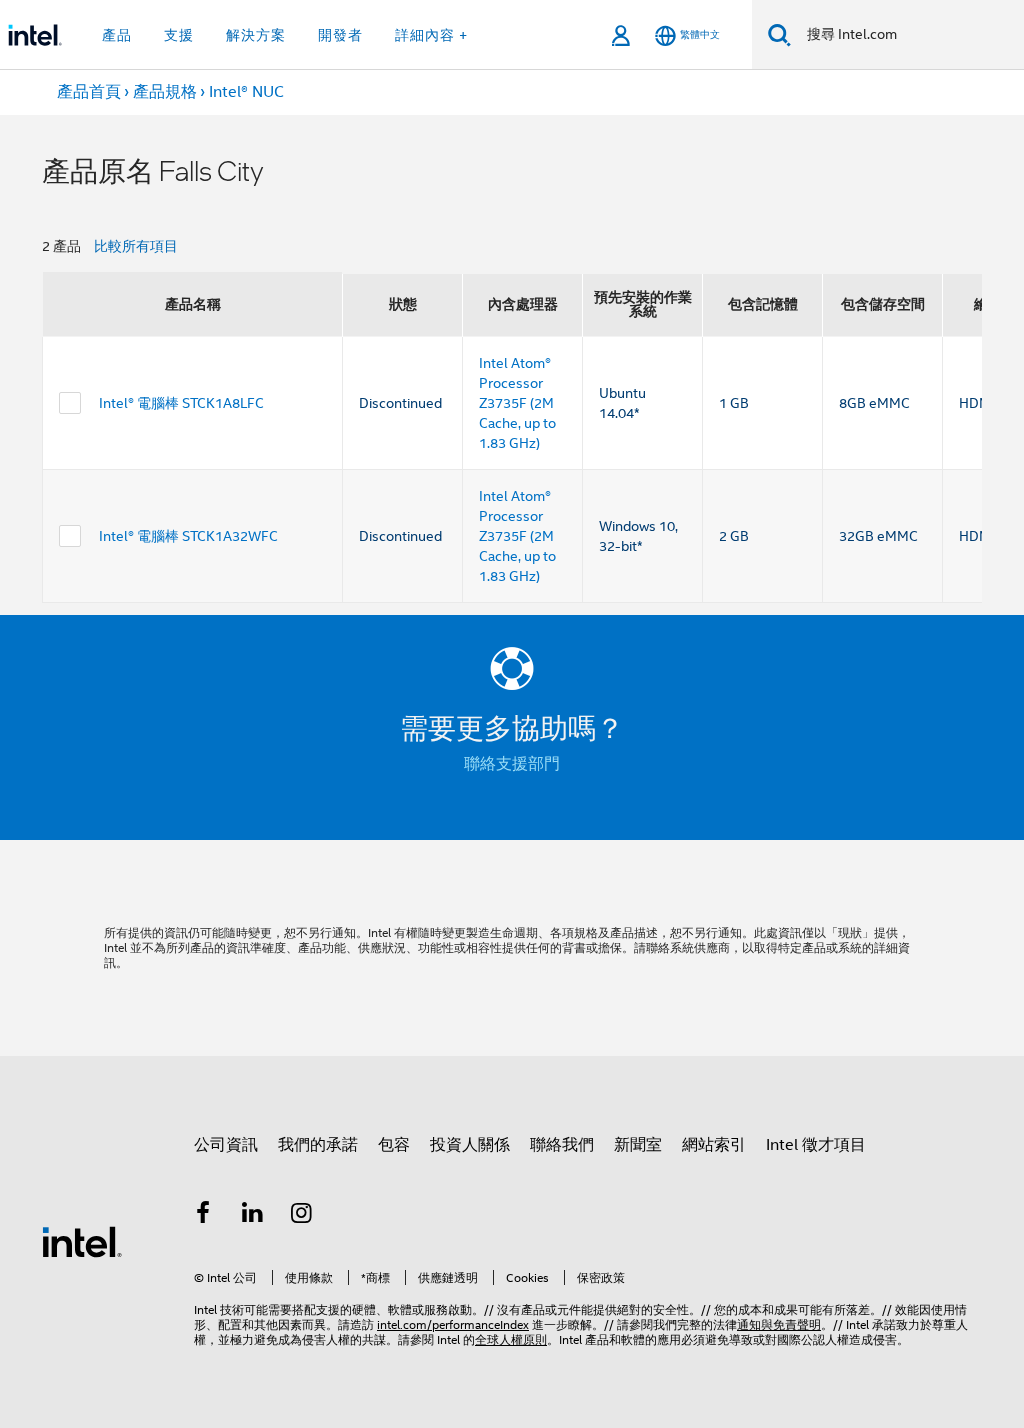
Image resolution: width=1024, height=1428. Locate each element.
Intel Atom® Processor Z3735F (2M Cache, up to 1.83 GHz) (517, 403)
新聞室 (638, 1145)
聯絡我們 (562, 1145)
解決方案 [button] (256, 35)
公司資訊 (226, 1145)
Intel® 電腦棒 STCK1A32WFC (188, 536)
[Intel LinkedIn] (253, 1216)
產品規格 (165, 92)
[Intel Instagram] (302, 1216)
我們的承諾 (318, 1145)
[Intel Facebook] (203, 1216)
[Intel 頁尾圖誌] (82, 1241)
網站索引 (714, 1145)
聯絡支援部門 (512, 764)
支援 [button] (179, 35)
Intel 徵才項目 (816, 1145)
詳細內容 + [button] (431, 35)
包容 (394, 1145)
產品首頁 (89, 92)
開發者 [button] (340, 35)
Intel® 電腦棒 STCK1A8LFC (181, 403)
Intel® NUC (246, 92)
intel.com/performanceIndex (453, 1324)
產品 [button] (117, 35)
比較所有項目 (136, 246)
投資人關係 (470, 1145)
